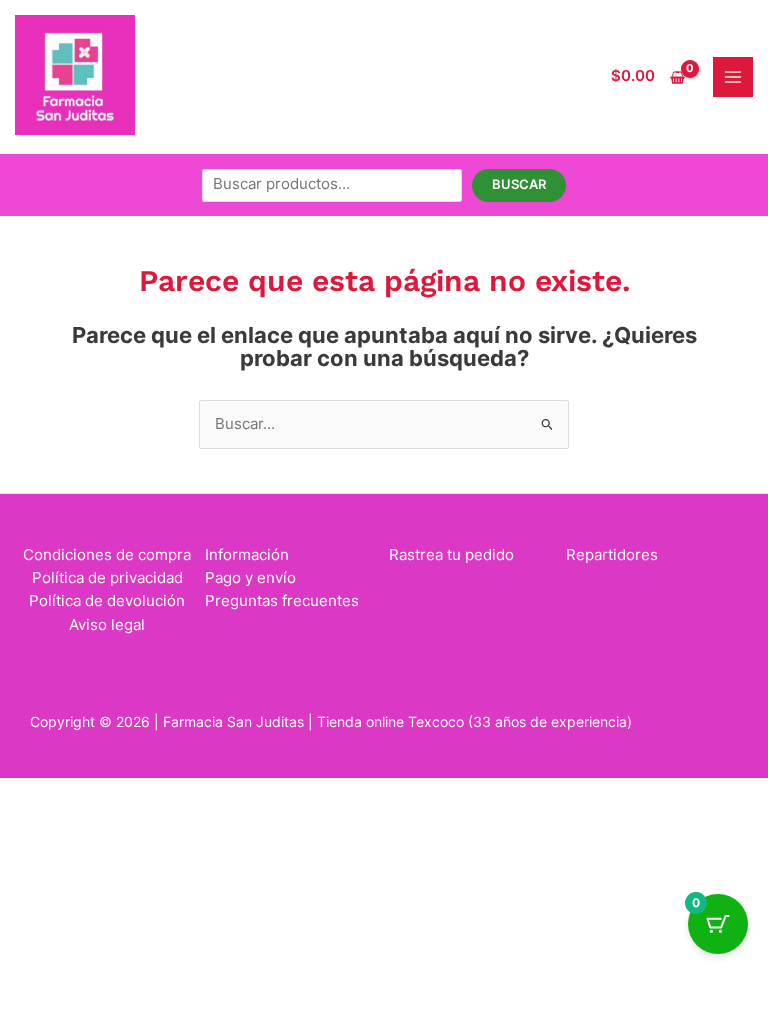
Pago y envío (250, 578)
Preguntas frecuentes (282, 601)
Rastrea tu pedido (451, 555)
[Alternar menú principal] (733, 77)
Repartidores (612, 555)
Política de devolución (107, 601)
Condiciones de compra (107, 555)
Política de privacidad (107, 578)
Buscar (519, 184)
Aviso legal (107, 625)
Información (247, 555)
